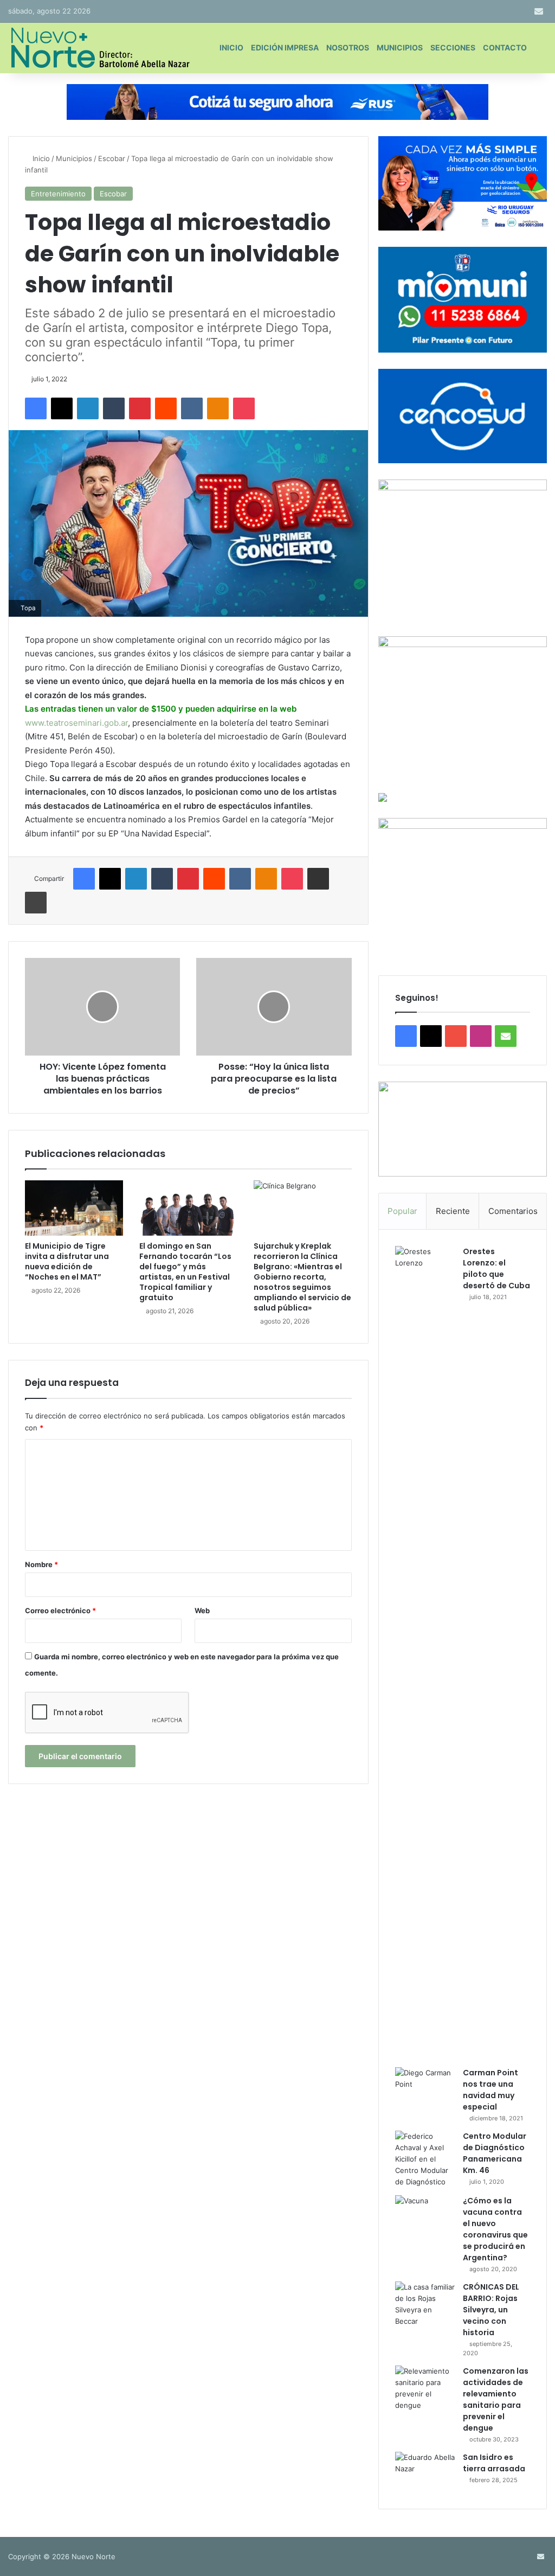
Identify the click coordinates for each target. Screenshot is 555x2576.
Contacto (505, 47)
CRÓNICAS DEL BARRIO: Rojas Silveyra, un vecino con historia (491, 2310)
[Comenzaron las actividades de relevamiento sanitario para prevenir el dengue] (425, 2388)
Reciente (453, 1211)
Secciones (453, 47)
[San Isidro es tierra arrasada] (425, 2472)
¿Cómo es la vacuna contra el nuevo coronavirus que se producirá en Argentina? (495, 2229)
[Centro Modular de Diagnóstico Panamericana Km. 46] (425, 2159)
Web (202, 1610)
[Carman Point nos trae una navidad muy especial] (425, 2088)
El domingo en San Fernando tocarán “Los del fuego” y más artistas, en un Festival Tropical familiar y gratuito (185, 1272)
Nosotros (348, 47)
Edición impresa (285, 47)
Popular (402, 1211)
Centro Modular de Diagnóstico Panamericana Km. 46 (495, 2153)
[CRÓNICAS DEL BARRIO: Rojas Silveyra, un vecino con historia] (425, 2304)
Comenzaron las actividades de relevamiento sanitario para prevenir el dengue (496, 2399)
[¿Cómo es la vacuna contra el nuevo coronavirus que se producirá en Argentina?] (425, 2216)
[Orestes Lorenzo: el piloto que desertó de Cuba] (425, 1653)
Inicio (231, 47)
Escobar (112, 158)
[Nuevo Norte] (99, 48)
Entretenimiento (58, 194)
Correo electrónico (60, 1610)
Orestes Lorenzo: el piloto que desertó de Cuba (496, 1268)
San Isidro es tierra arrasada (494, 2463)
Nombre (41, 1564)
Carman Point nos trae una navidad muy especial (491, 2090)
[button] (463, 1129)
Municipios (400, 47)
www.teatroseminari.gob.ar (76, 723)
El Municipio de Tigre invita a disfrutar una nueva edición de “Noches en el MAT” (67, 1261)
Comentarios (513, 1211)
